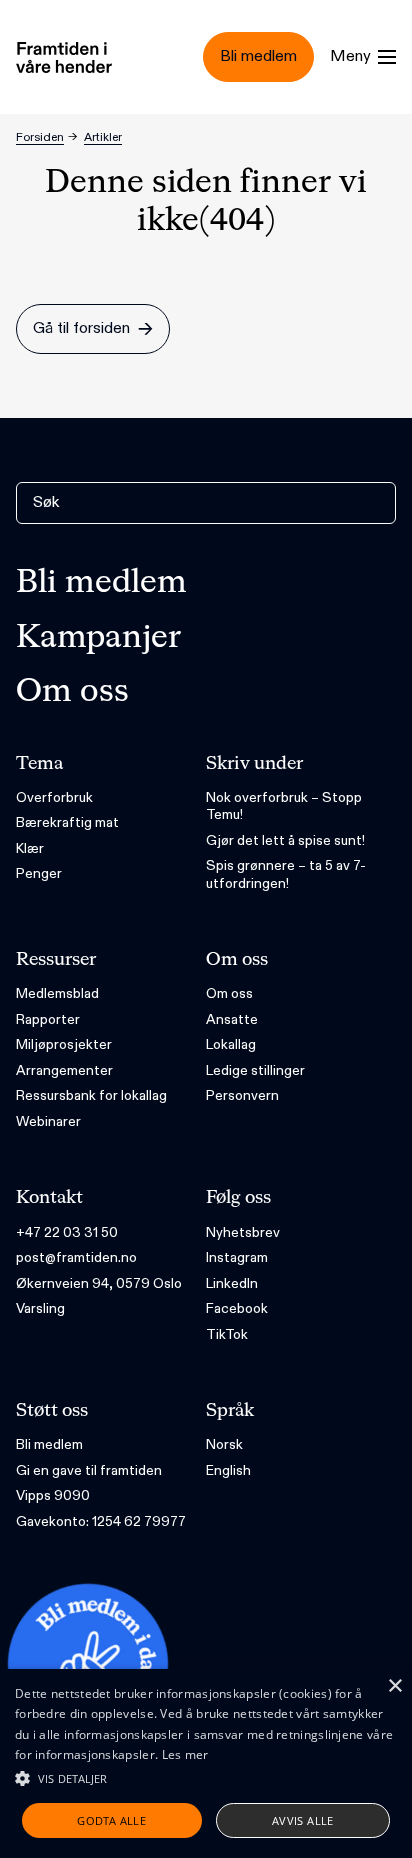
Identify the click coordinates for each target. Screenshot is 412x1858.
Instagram (237, 1257)
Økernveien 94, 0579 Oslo (99, 1283)
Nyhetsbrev (243, 1232)
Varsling (40, 1308)
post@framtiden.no (76, 1257)
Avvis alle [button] (303, 1820)
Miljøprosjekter (64, 1044)
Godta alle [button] (111, 1820)
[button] (206, 1778)
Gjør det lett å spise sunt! (285, 840)
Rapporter (48, 1019)
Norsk (224, 1444)
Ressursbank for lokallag (91, 1095)
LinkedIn (232, 1283)
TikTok (227, 1334)
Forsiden (40, 137)
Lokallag (231, 1044)
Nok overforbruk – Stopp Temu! (284, 806)
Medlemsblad (57, 993)
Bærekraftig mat (67, 822)
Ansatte (232, 1019)
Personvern (242, 1095)
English (228, 1470)
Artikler (103, 137)
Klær (30, 848)
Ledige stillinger (255, 1070)
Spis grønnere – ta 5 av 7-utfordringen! (286, 874)
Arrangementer (64, 1070)
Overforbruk (54, 797)
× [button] (394, 1686)
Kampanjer (98, 638)
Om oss (72, 692)
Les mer (185, 1754)
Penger (39, 873)
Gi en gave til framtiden (89, 1470)
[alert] (206, 1763)
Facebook (237, 1308)
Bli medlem (101, 583)
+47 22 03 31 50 (67, 1232)
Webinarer (48, 1121)
